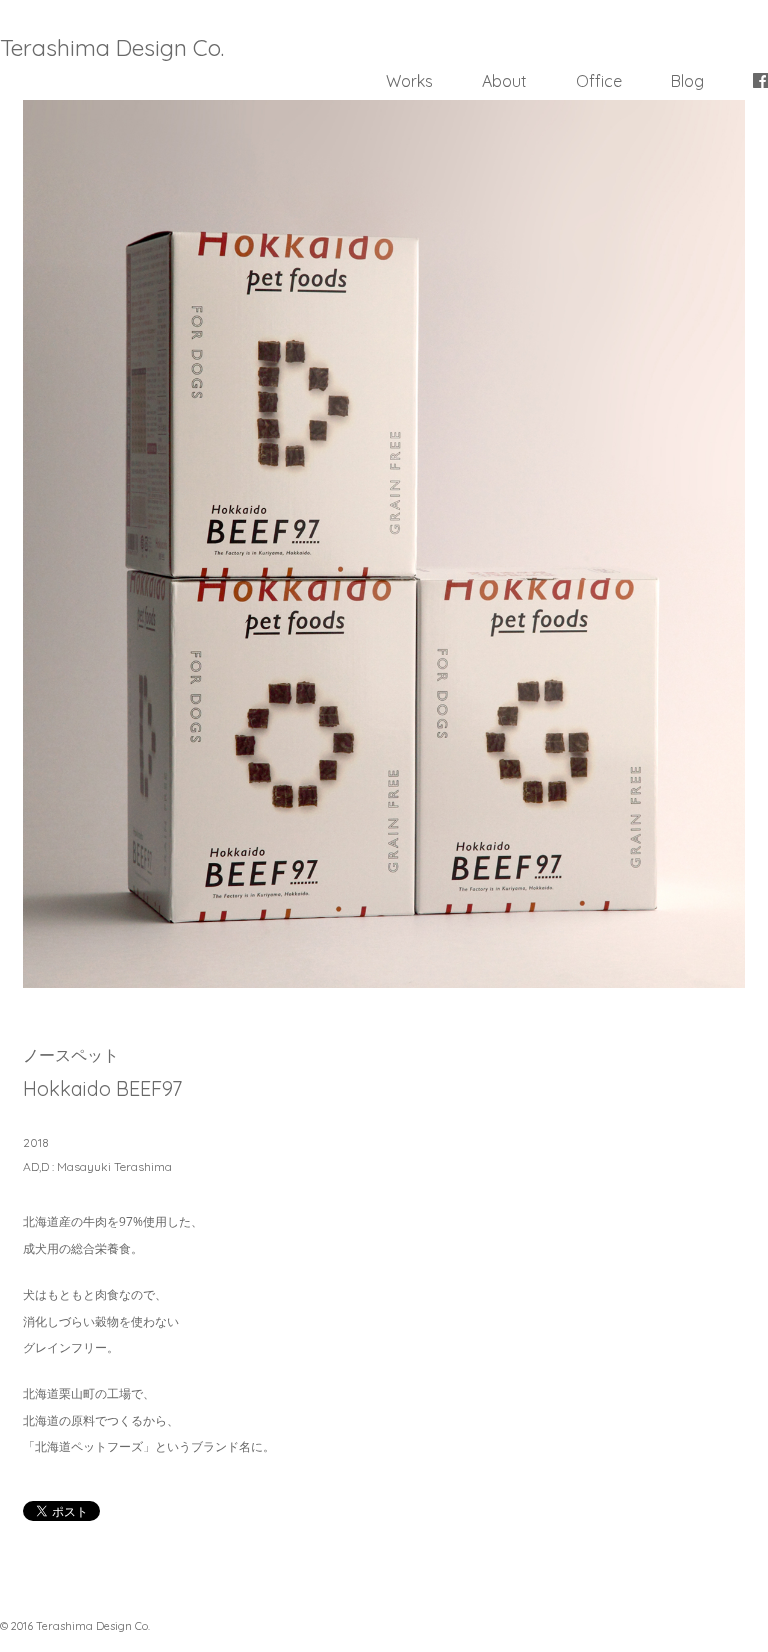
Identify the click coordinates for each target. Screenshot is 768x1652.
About (504, 81)
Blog (687, 81)
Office (599, 81)
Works (409, 81)
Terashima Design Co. (112, 47)
